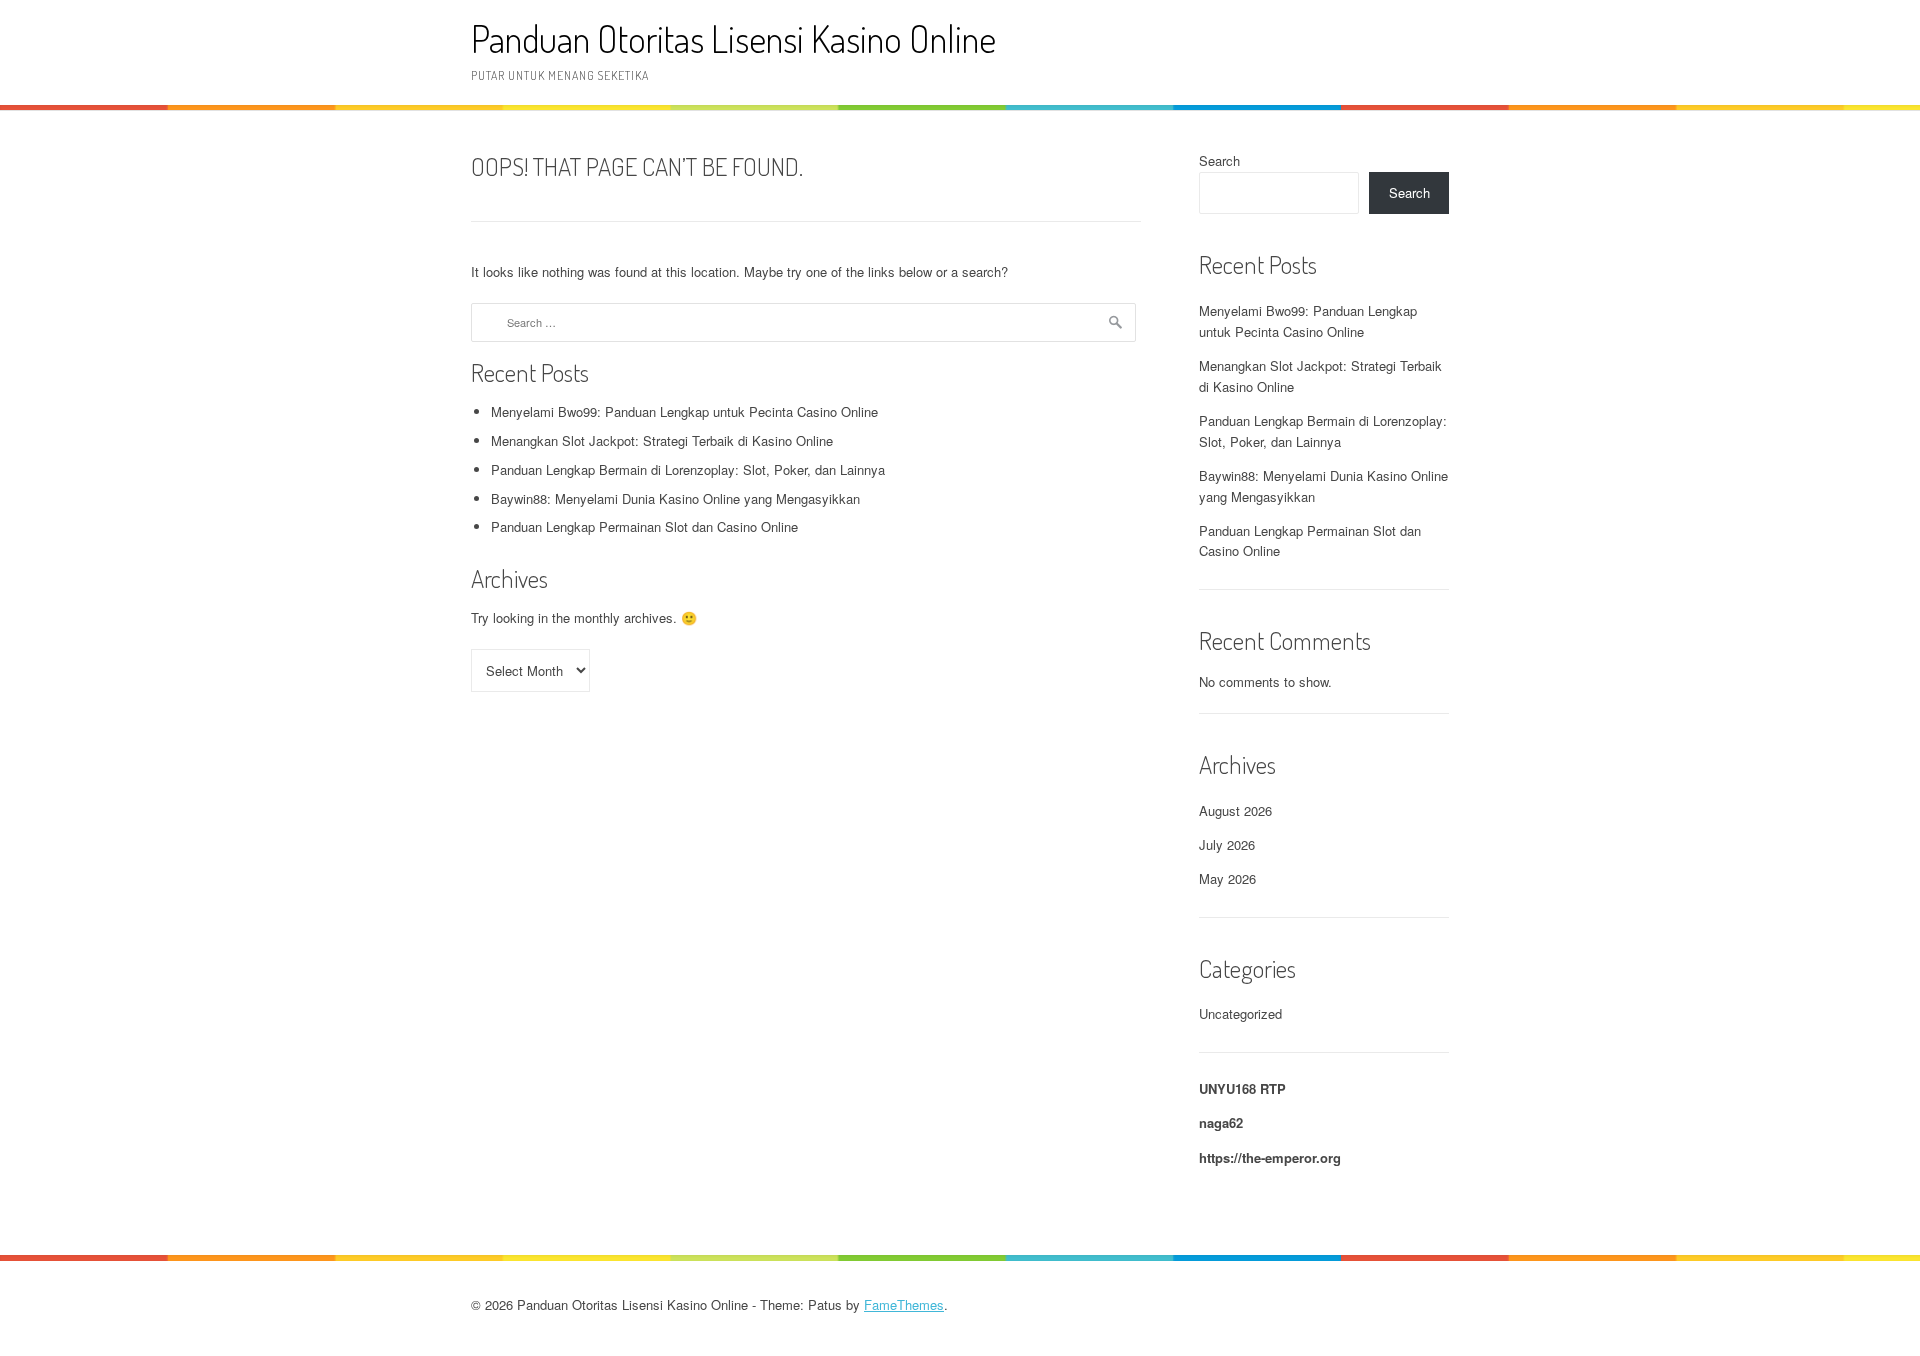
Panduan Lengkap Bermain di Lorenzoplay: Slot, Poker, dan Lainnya (688, 469)
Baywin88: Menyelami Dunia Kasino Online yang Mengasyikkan (675, 498)
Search (1219, 160)
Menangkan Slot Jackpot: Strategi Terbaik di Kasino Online (662, 440)
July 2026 (1227, 844)
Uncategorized (1240, 1013)
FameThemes (904, 1304)
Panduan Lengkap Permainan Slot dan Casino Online (644, 526)
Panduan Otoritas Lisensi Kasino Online (733, 38)
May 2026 (1227, 878)
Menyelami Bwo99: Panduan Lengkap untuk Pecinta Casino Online (684, 411)
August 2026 (1235, 810)
